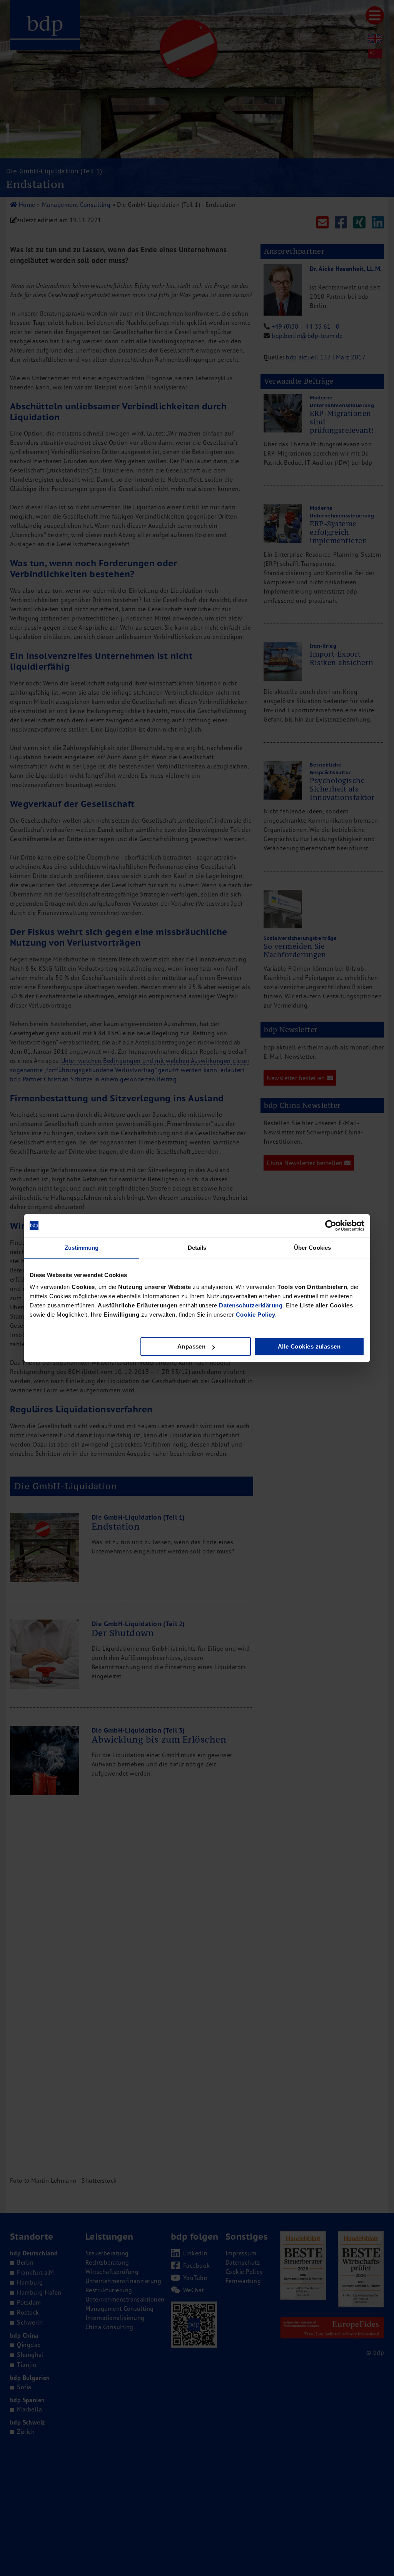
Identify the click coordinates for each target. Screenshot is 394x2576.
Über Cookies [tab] (312, 1248)
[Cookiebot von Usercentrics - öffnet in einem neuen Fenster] (331, 1226)
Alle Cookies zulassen (309, 1346)
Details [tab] (197, 1248)
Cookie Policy (256, 1315)
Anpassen (192, 1346)
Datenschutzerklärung (251, 1305)
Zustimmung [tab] (82, 1248)
